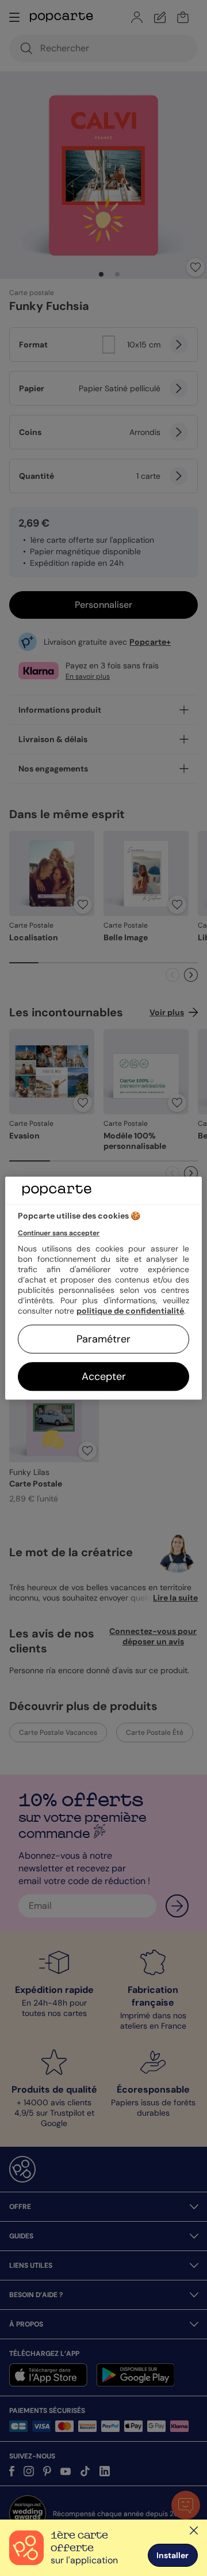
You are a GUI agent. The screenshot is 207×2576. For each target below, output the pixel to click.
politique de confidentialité (130, 1311)
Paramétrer (103, 1339)
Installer (172, 2555)
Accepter (104, 1376)
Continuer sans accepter (59, 1233)
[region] (103, 1288)
